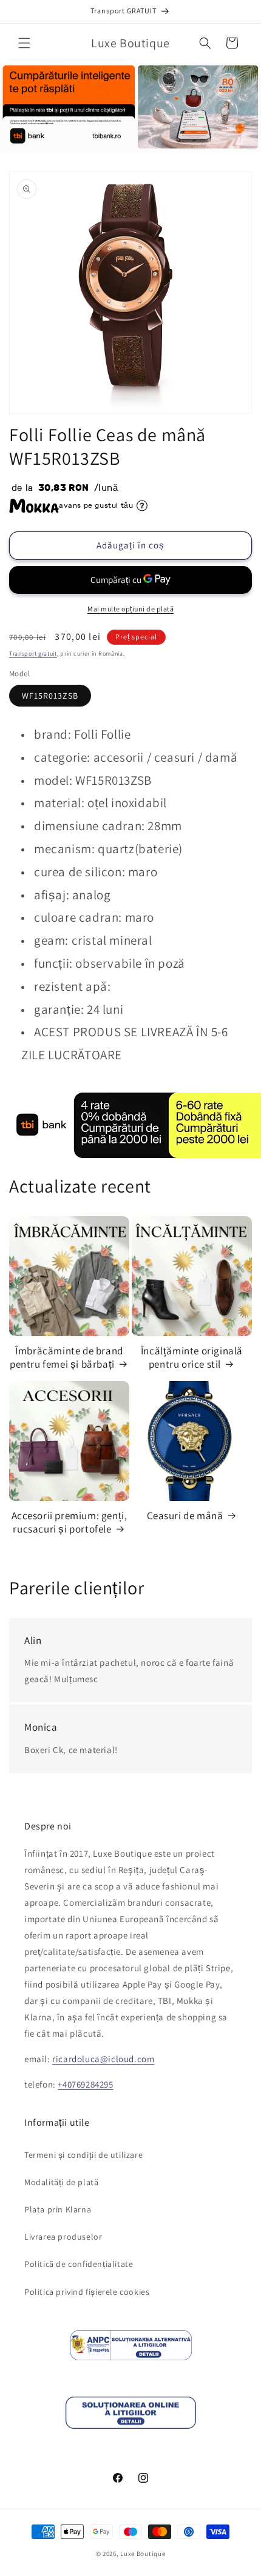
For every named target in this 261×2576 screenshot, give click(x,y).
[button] (24, 43)
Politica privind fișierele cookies (87, 2292)
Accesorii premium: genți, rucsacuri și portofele (69, 1522)
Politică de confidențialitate (79, 2264)
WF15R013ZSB (50, 696)
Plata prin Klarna (58, 2209)
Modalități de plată (61, 2182)
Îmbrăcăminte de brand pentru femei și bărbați (66, 1357)
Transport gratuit (33, 654)
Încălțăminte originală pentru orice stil (192, 1357)
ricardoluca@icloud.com (103, 2059)
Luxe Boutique (143, 2554)
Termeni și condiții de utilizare (83, 2155)
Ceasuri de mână (185, 1516)
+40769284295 (85, 2084)
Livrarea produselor (63, 2237)
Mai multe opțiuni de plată (130, 609)
